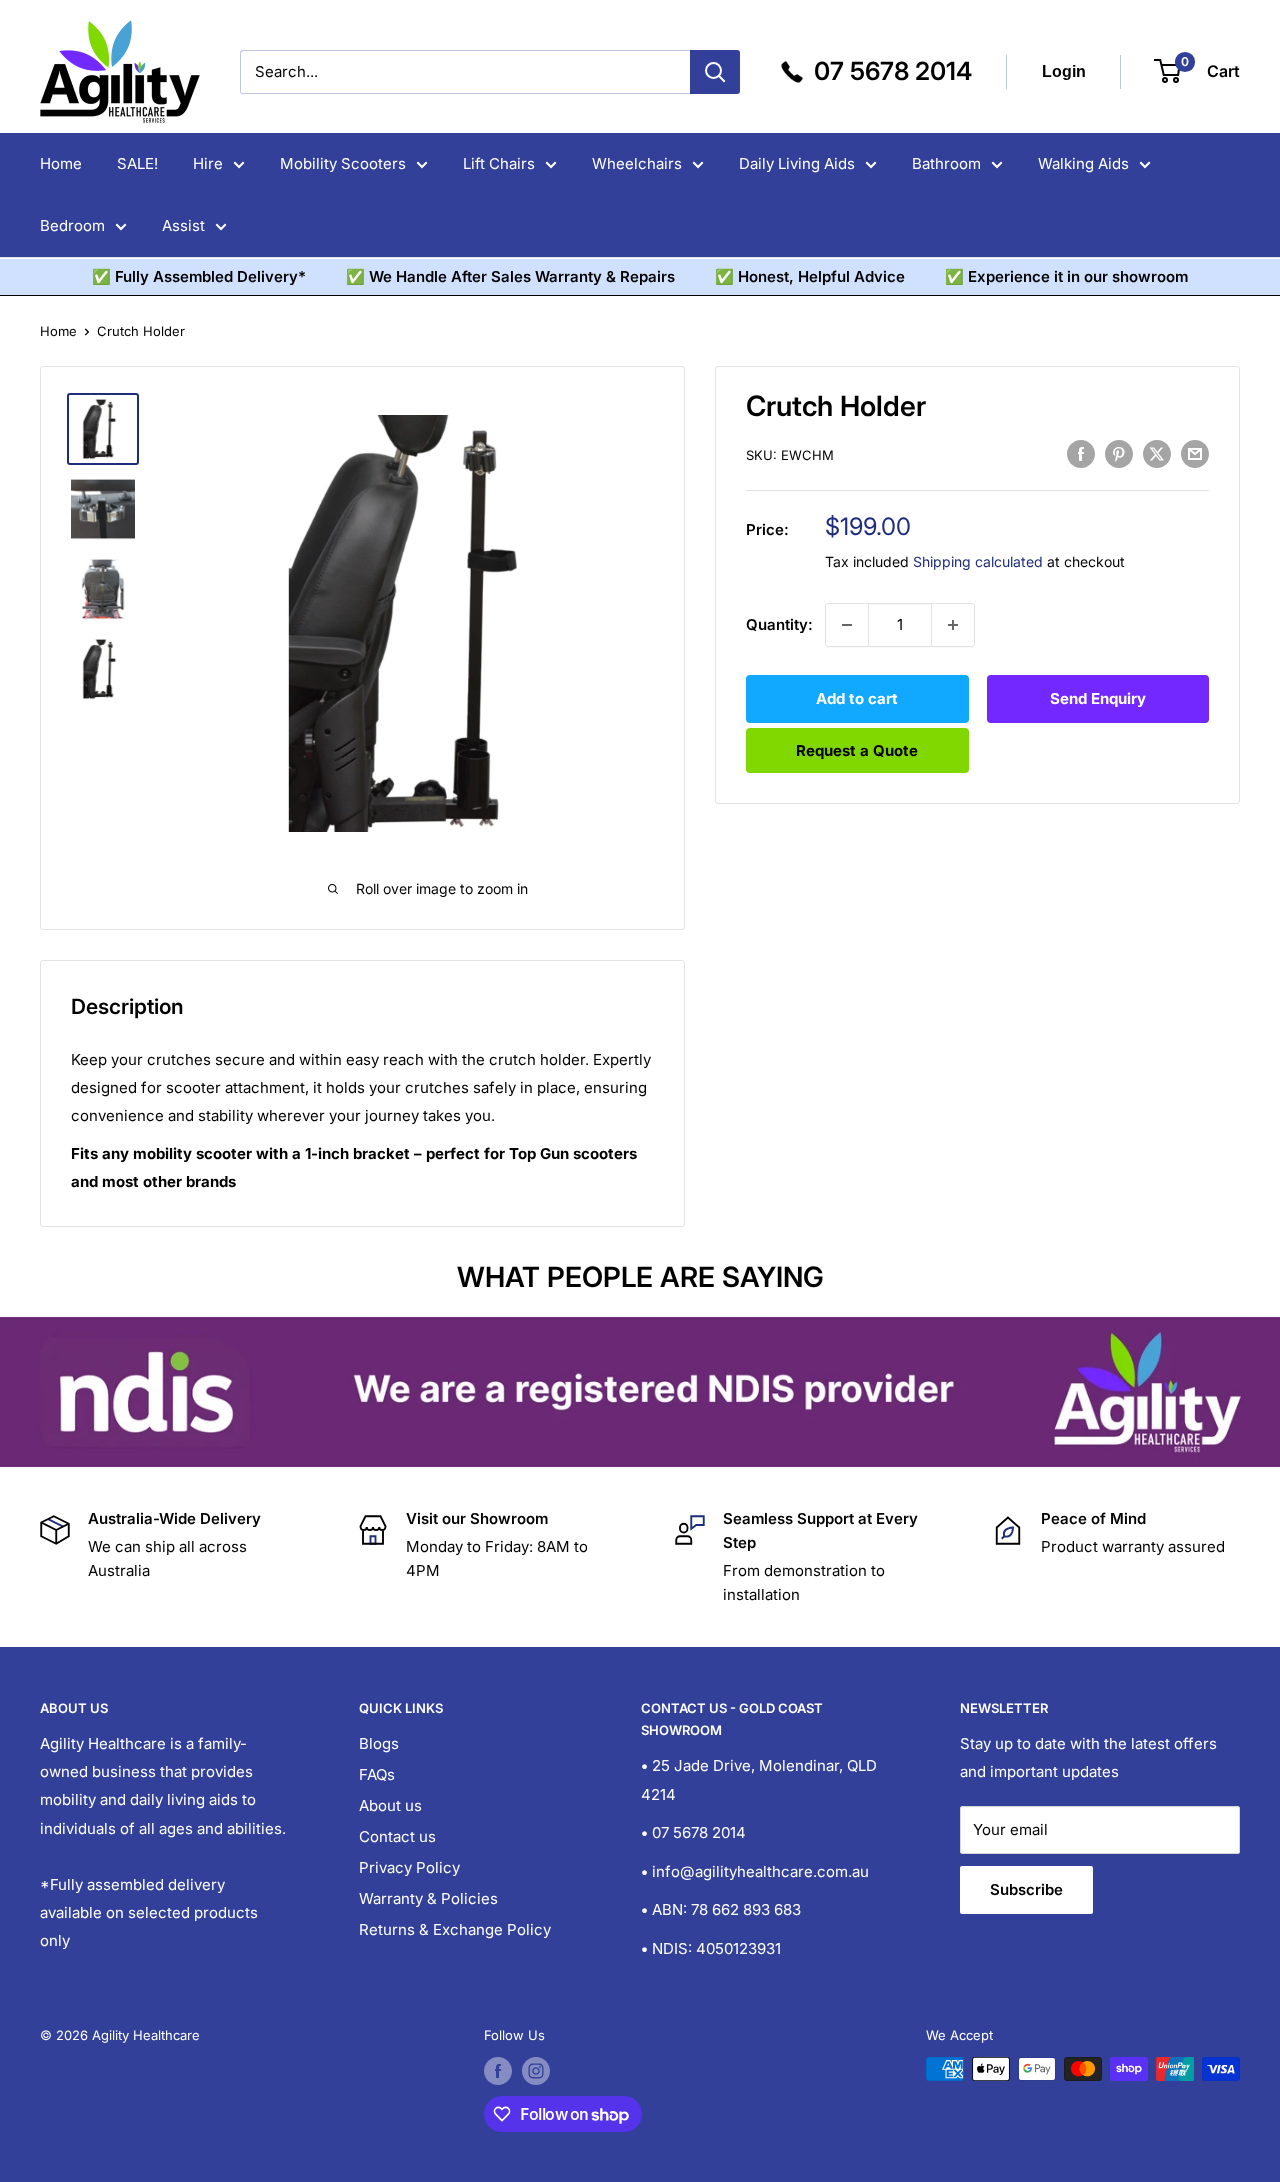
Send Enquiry (1098, 698)
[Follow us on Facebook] (498, 2071)
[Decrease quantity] (847, 625)
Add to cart (857, 698)
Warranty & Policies (428, 1898)
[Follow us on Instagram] (536, 2071)
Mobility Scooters (343, 163)
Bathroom (946, 163)
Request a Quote (857, 750)
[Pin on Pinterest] (1119, 453)
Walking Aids (1083, 163)
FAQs (377, 1774)
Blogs (379, 1743)
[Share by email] (1195, 453)
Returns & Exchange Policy (455, 1929)
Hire (208, 163)
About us (390, 1805)
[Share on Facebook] (1081, 453)
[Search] (715, 72)
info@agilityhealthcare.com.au (760, 1871)
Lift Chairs (499, 163)
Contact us (397, 1836)
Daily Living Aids (797, 163)
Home (61, 163)
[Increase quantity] (953, 625)
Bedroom (72, 225)
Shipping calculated (978, 561)
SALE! (137, 163)
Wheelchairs (637, 163)
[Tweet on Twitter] (1157, 453)
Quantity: (779, 624)
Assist (183, 225)
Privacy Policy (409, 1867)
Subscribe (1026, 1889)
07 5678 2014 (699, 1832)
